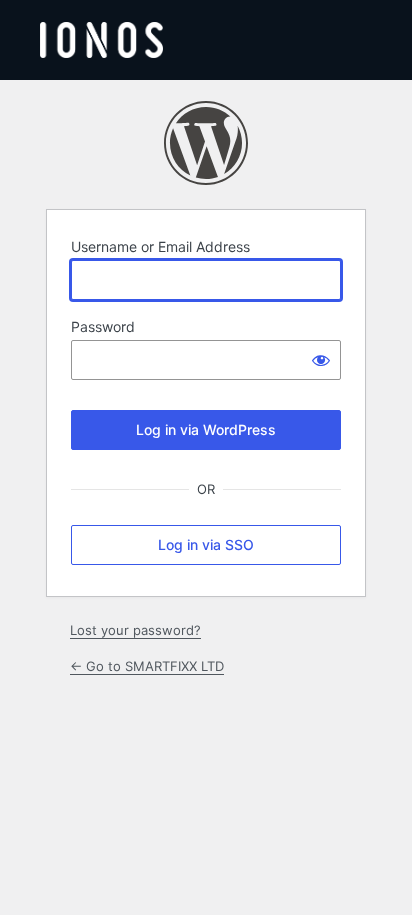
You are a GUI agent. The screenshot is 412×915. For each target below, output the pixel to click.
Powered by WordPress (206, 143)
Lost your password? (135, 630)
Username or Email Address (160, 246)
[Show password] (321, 360)
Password (103, 326)
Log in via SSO (206, 544)
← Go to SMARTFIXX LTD (147, 666)
